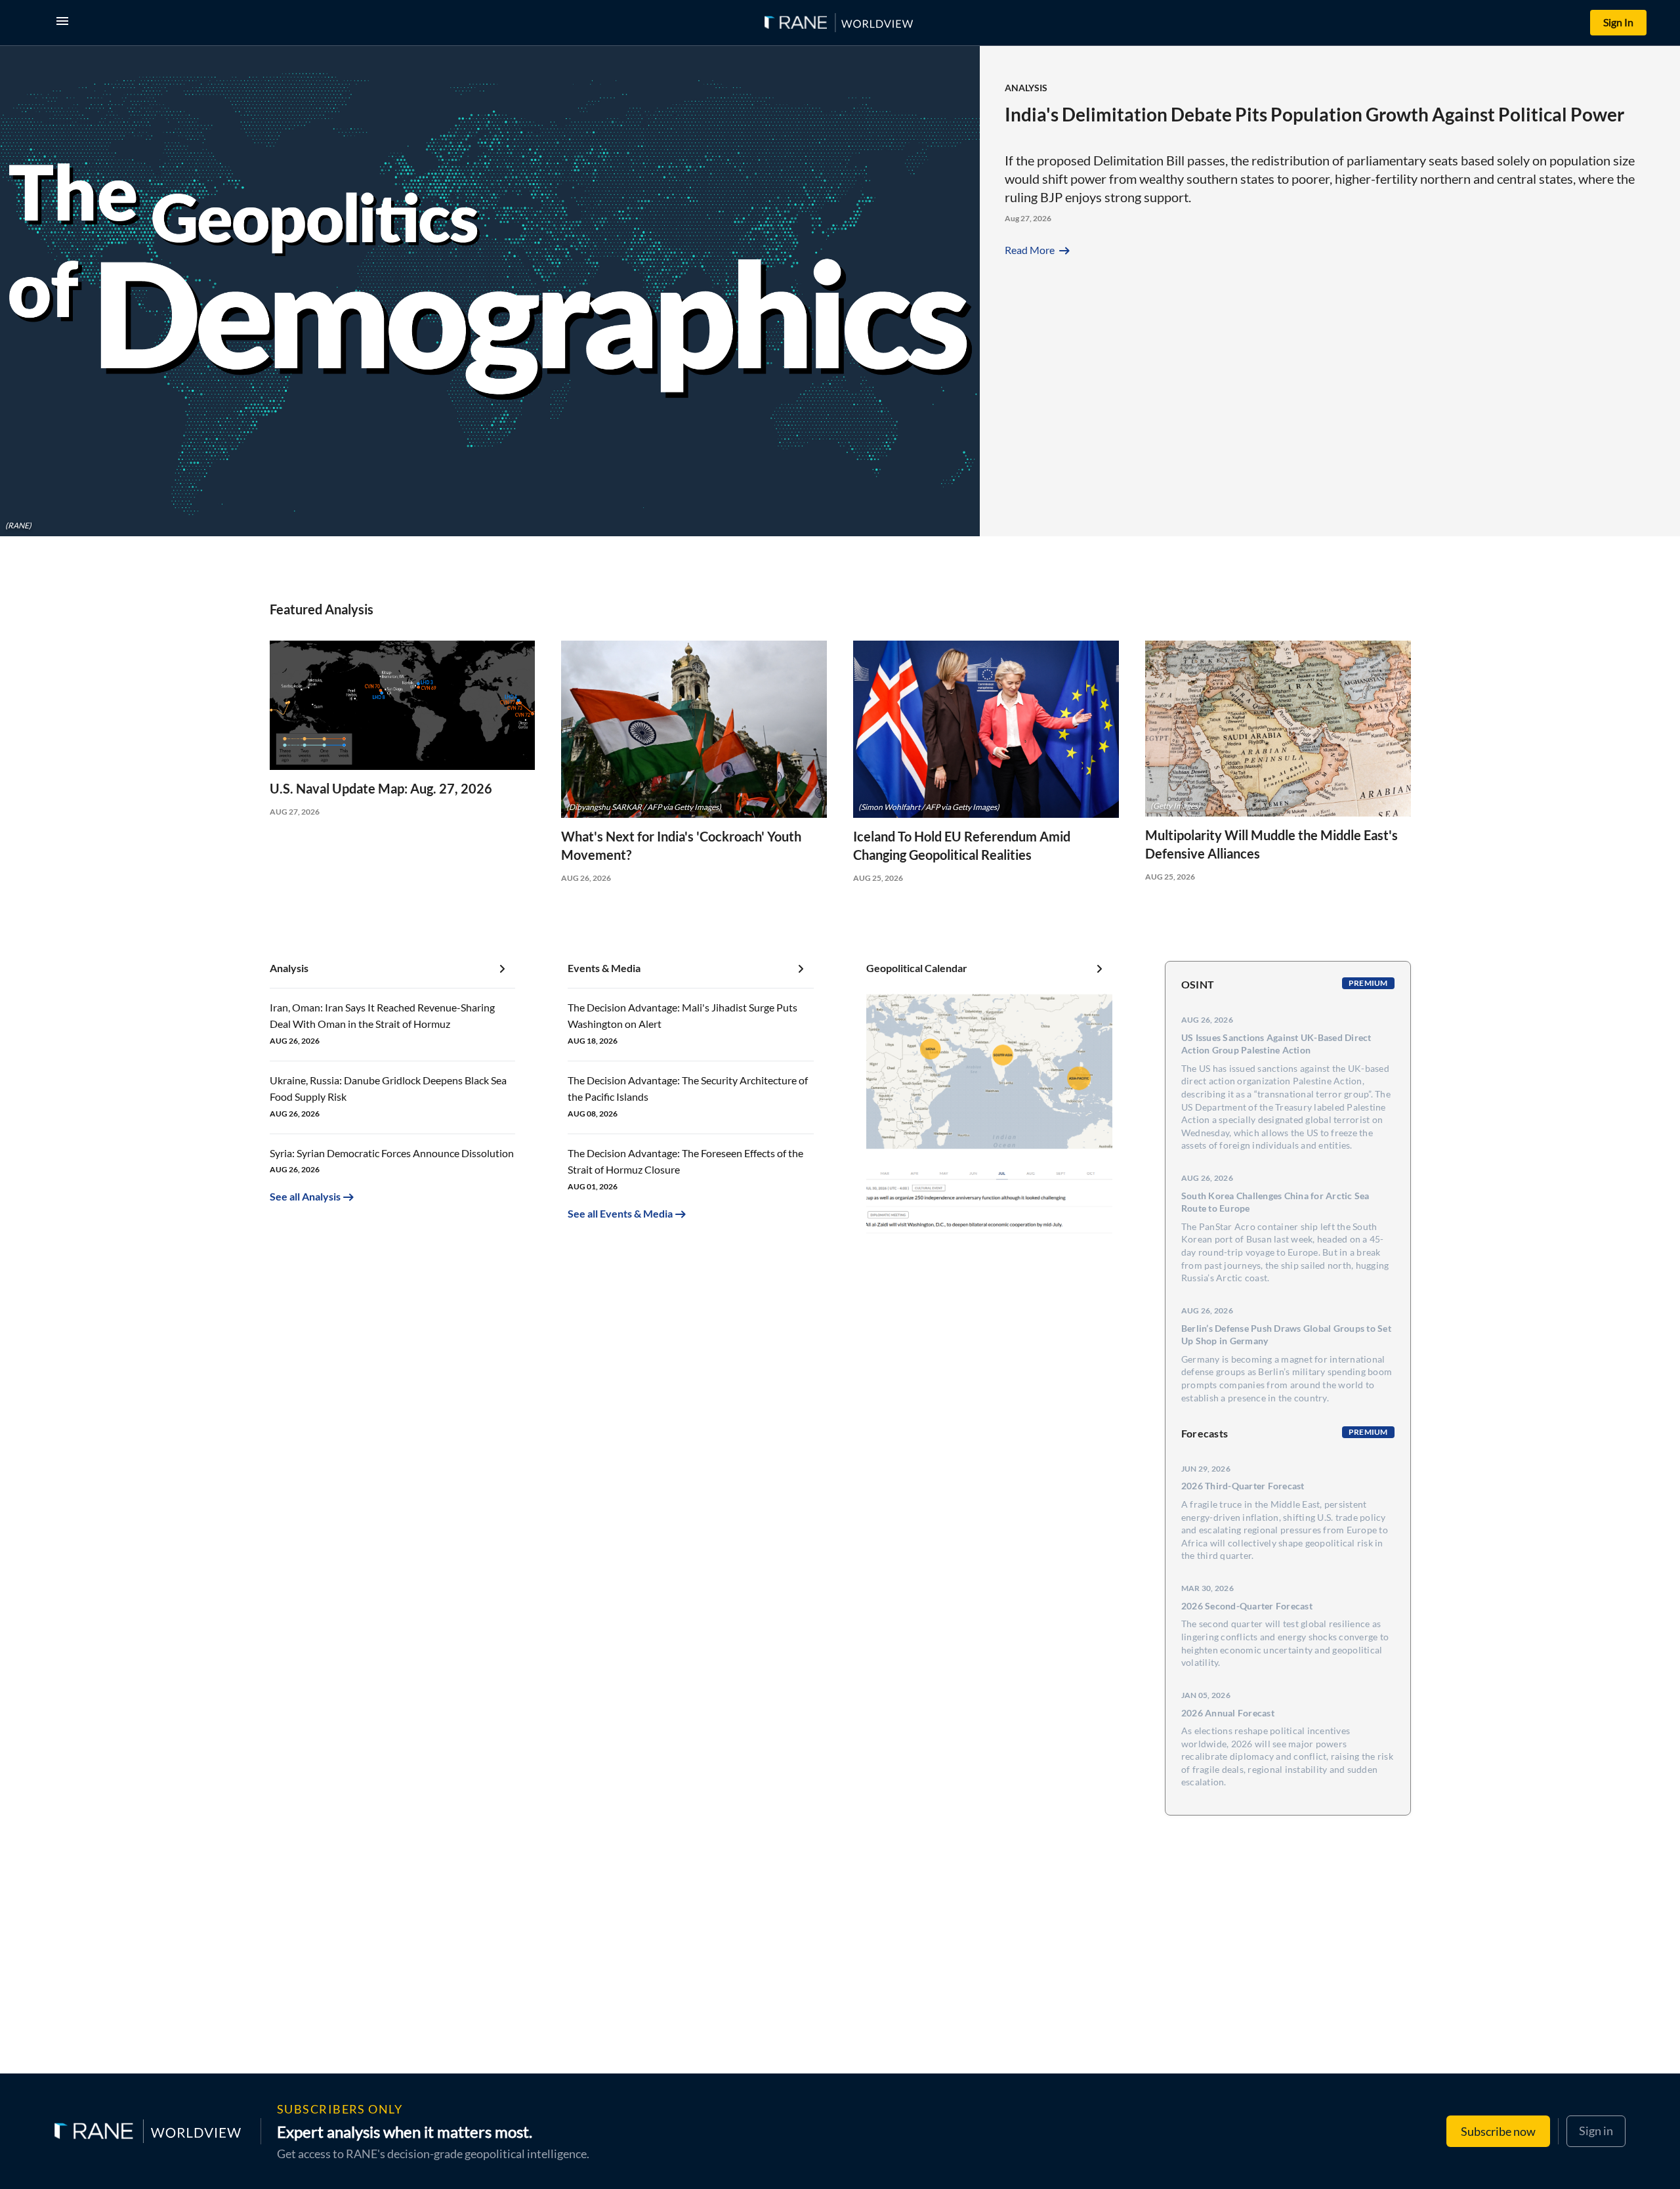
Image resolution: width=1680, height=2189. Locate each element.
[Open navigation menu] (65, 23)
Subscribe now (1498, 2131)
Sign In (1618, 22)
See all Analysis (305, 1196)
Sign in (1596, 2131)
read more (1039, 250)
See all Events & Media (620, 1213)
